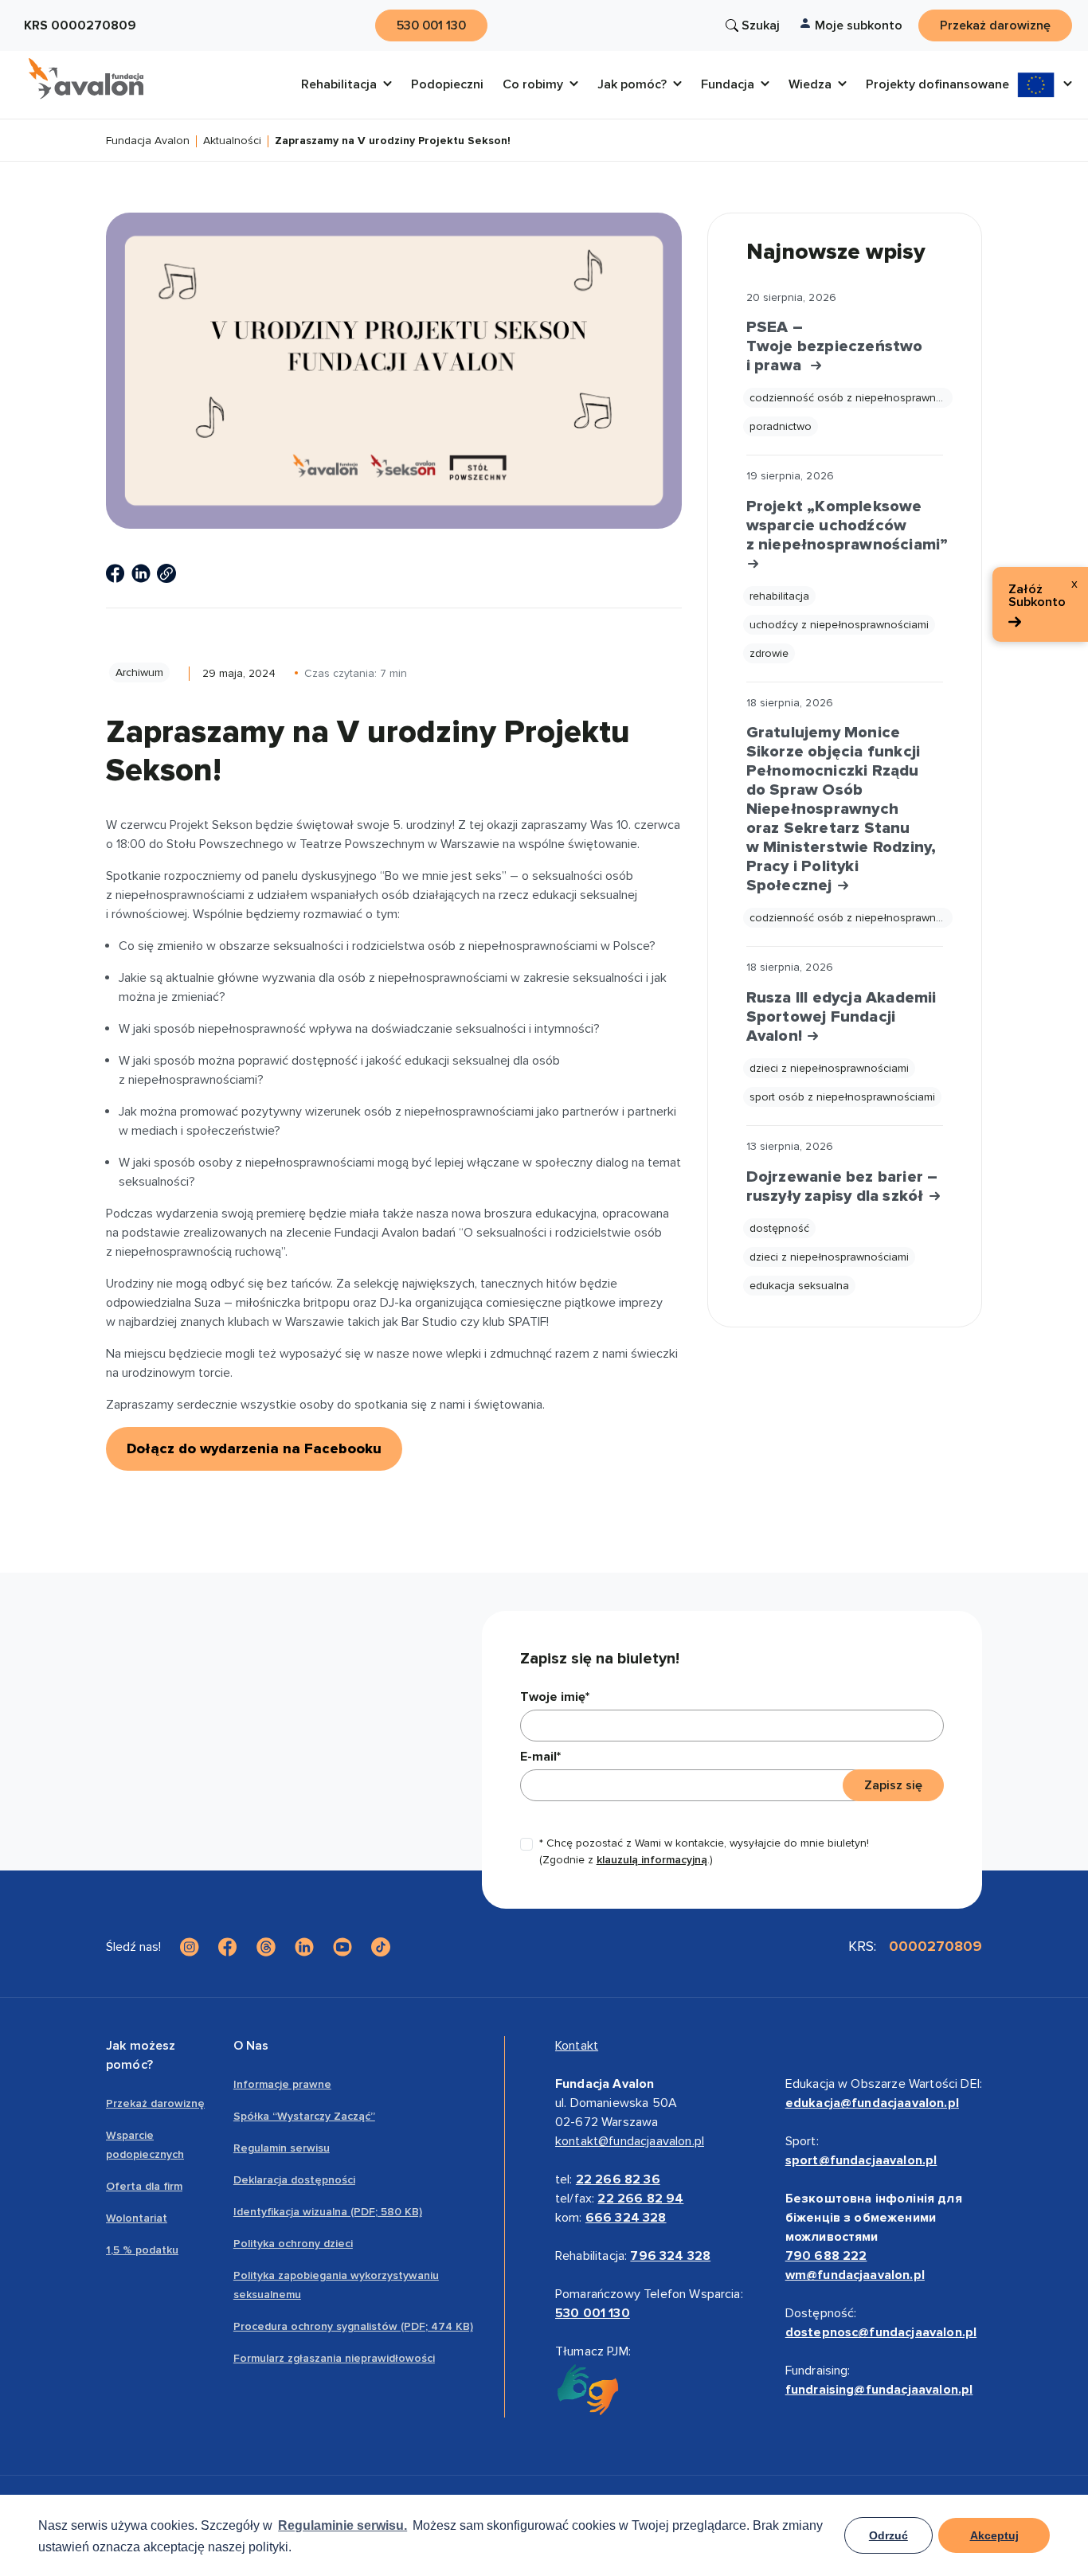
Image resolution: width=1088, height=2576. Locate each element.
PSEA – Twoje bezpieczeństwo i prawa (835, 346)
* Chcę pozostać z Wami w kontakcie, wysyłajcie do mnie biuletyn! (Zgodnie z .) (704, 1851)
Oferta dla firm (144, 2186)
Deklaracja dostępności (294, 2180)
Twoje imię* (555, 1697)
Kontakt (577, 2046)
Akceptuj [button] (994, 2535)
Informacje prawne (282, 2084)
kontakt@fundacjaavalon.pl (630, 2141)
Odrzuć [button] (888, 2535)
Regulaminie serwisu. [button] (342, 2525)
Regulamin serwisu (282, 2148)
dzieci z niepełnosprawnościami (829, 1068)
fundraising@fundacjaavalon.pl (879, 2390)
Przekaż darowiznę (155, 2103)
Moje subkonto (859, 25)
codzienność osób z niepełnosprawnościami (851, 398)
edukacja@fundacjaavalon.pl (872, 2103)
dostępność (779, 1228)
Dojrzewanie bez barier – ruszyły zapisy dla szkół (842, 1186)
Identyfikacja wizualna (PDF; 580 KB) (328, 2212)
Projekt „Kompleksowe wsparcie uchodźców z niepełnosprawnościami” (845, 526)
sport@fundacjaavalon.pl (861, 2160)
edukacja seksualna (799, 1286)
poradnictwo (781, 426)
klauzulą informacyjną (652, 1860)
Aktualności (232, 141)
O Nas (251, 2046)
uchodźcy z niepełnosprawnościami (839, 625)
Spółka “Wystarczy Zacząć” (304, 2116)
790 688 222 (826, 2256)
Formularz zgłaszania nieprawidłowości (334, 2358)
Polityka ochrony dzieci (293, 2244)
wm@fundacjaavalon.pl (855, 2275)
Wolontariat (137, 2218)
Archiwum (139, 672)
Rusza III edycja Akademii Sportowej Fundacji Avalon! (841, 1017)
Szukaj (761, 25)
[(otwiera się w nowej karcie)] (115, 573)
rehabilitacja (779, 596)
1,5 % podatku (142, 2250)
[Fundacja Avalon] (86, 79)
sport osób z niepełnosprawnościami (842, 1097)
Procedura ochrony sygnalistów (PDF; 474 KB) (353, 2326)
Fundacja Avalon (148, 141)
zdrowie (769, 653)
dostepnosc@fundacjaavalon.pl (881, 2332)
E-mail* (540, 1757)
